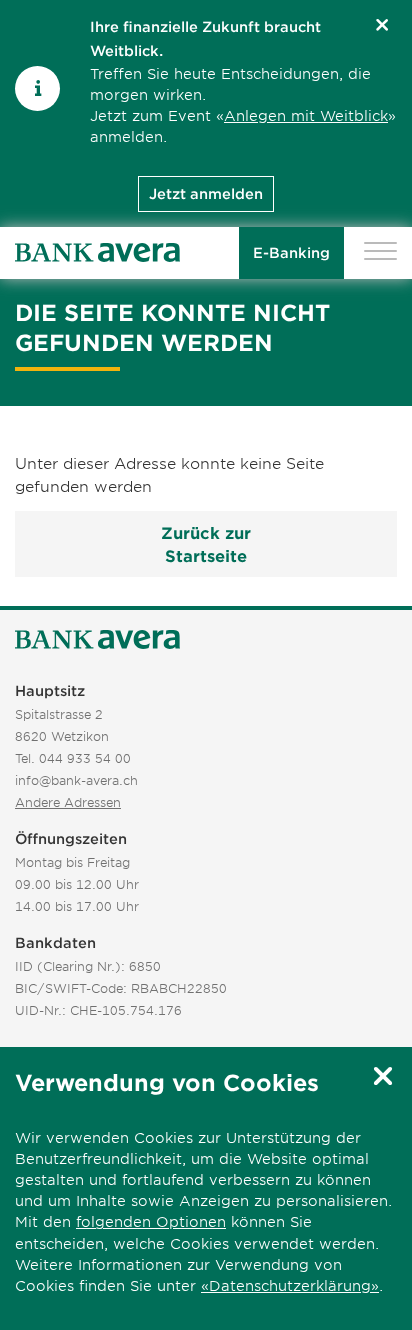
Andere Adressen (68, 802)
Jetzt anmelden (206, 193)
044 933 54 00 (85, 758)
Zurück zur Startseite (206, 543)
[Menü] (380, 254)
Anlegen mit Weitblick (306, 115)
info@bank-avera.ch (76, 780)
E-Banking (291, 252)
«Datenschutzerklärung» (290, 1285)
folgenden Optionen (151, 1221)
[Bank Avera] (97, 252)
